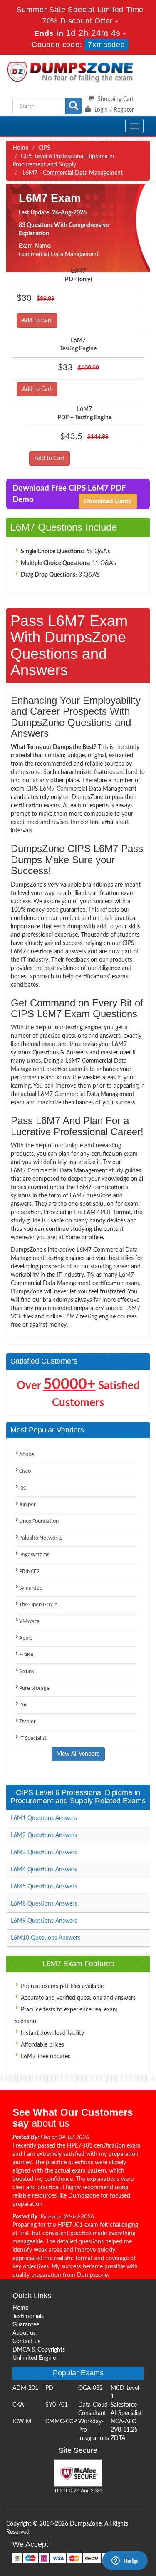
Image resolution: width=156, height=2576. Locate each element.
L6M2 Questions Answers (44, 1835)
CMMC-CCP (61, 2422)
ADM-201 (25, 2388)
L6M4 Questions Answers (44, 1870)
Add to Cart (37, 320)
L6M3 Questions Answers (44, 1853)
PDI (50, 2388)
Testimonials (28, 2316)
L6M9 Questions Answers (44, 1921)
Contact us (26, 2342)
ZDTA (118, 2438)
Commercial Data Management (59, 255)
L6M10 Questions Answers (46, 1938)
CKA (18, 2405)
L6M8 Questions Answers (44, 1904)
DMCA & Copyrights (39, 2350)
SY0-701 (57, 2405)
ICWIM (22, 2422)
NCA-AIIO (124, 2422)
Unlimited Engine (34, 2358)
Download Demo (108, 501)
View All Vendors (78, 1754)
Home (20, 148)
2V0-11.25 (124, 2430)
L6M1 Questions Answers (44, 1818)
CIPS (44, 148)
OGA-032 (90, 2388)
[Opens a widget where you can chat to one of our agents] (125, 2561)
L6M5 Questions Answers (44, 1887)
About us (24, 2333)
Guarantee (26, 2325)
